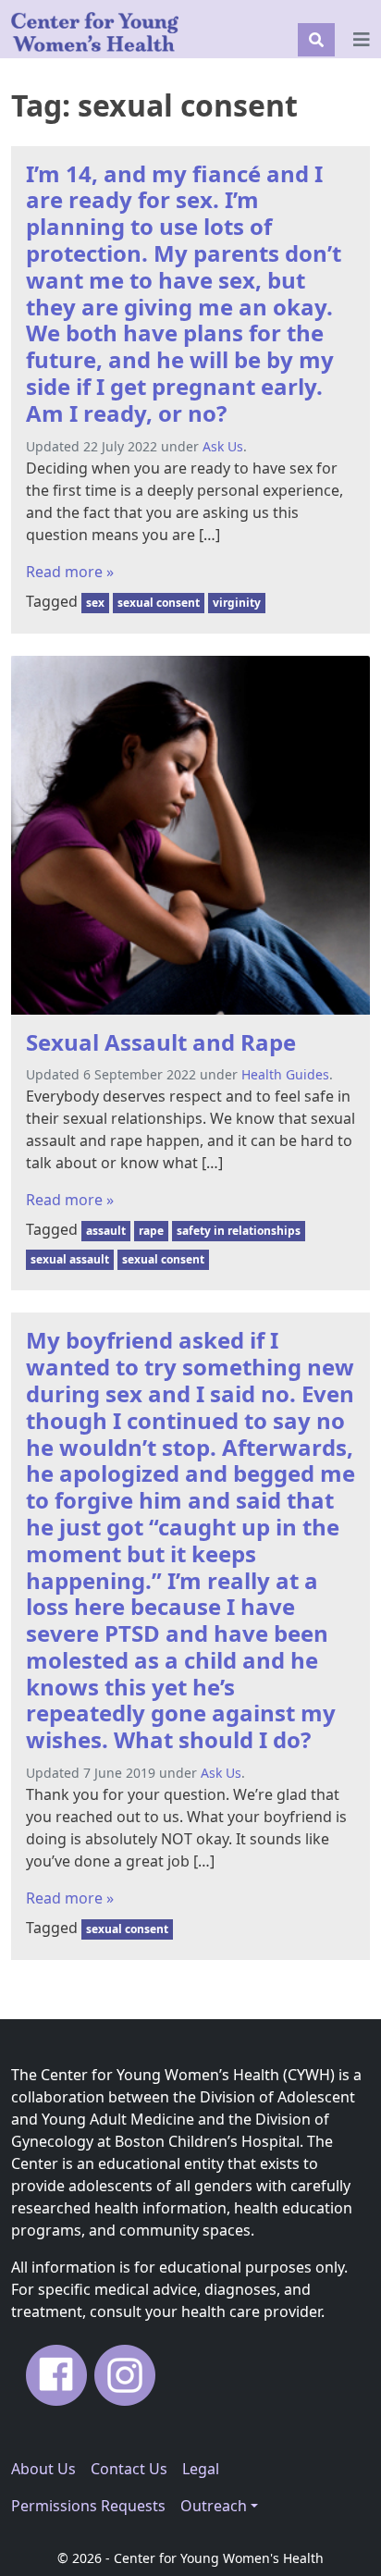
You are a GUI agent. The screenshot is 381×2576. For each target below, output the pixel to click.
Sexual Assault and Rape (161, 1042)
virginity (237, 603)
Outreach (214, 2506)
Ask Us (223, 446)
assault (106, 1231)
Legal (201, 2469)
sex (95, 603)
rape (151, 1231)
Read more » (70, 572)
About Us (43, 2469)
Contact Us (129, 2469)
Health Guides (285, 1074)
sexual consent (159, 603)
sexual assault (70, 1259)
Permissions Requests (88, 2506)
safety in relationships (239, 1231)
